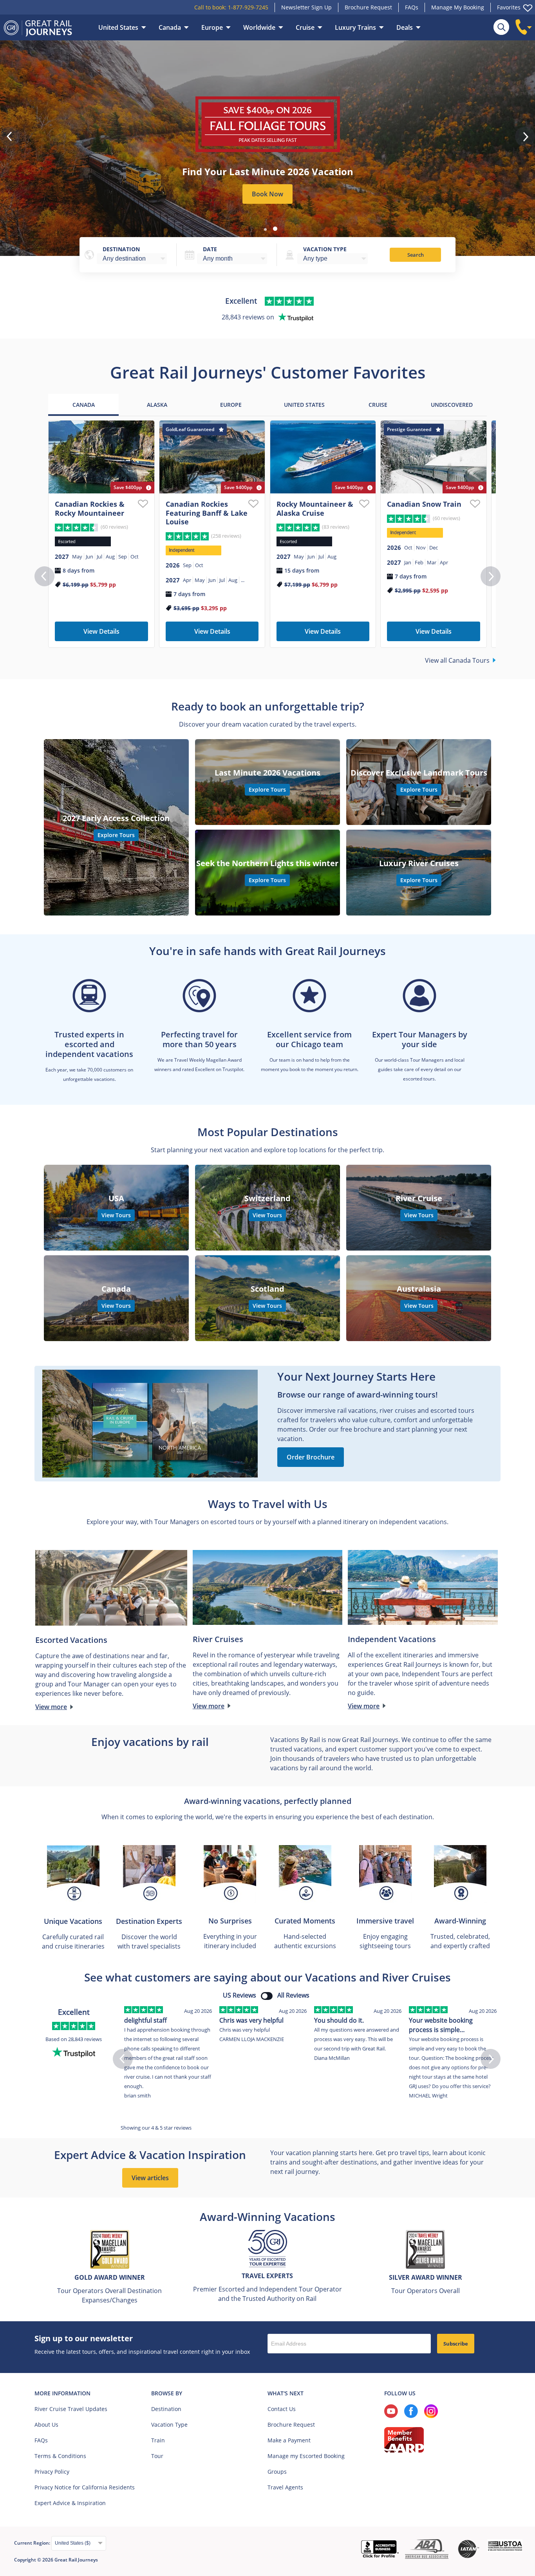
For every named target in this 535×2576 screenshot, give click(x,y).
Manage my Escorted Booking (306, 2456)
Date (210, 249)
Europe (212, 27)
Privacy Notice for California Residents (85, 2487)
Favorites (509, 7)
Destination (121, 249)
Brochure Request (368, 7)
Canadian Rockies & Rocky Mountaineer (90, 508)
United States (118, 27)
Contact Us (282, 2409)
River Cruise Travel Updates (71, 2409)
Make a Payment (289, 2440)
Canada (170, 27)
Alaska (157, 405)
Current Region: (33, 2543)
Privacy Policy (52, 2472)
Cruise (305, 27)
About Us (46, 2425)
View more (51, 1707)
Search (416, 255)
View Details (101, 631)
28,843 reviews (85, 2039)
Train (158, 2440)
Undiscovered (452, 405)
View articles (150, 2178)
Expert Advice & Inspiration (70, 2503)
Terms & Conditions (60, 2456)
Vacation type (325, 249)
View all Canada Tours (457, 660)
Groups (277, 2472)
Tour (157, 2456)
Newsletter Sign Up (306, 7)
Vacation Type (169, 2425)
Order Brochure (311, 1457)
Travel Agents (285, 2487)
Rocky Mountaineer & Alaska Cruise (315, 508)
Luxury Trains (355, 27)
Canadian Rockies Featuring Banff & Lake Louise (207, 513)
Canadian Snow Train (424, 504)
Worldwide (259, 27)
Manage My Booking (458, 7)
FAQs (412, 7)
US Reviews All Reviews (266, 1995)
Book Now (267, 194)
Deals (405, 27)
